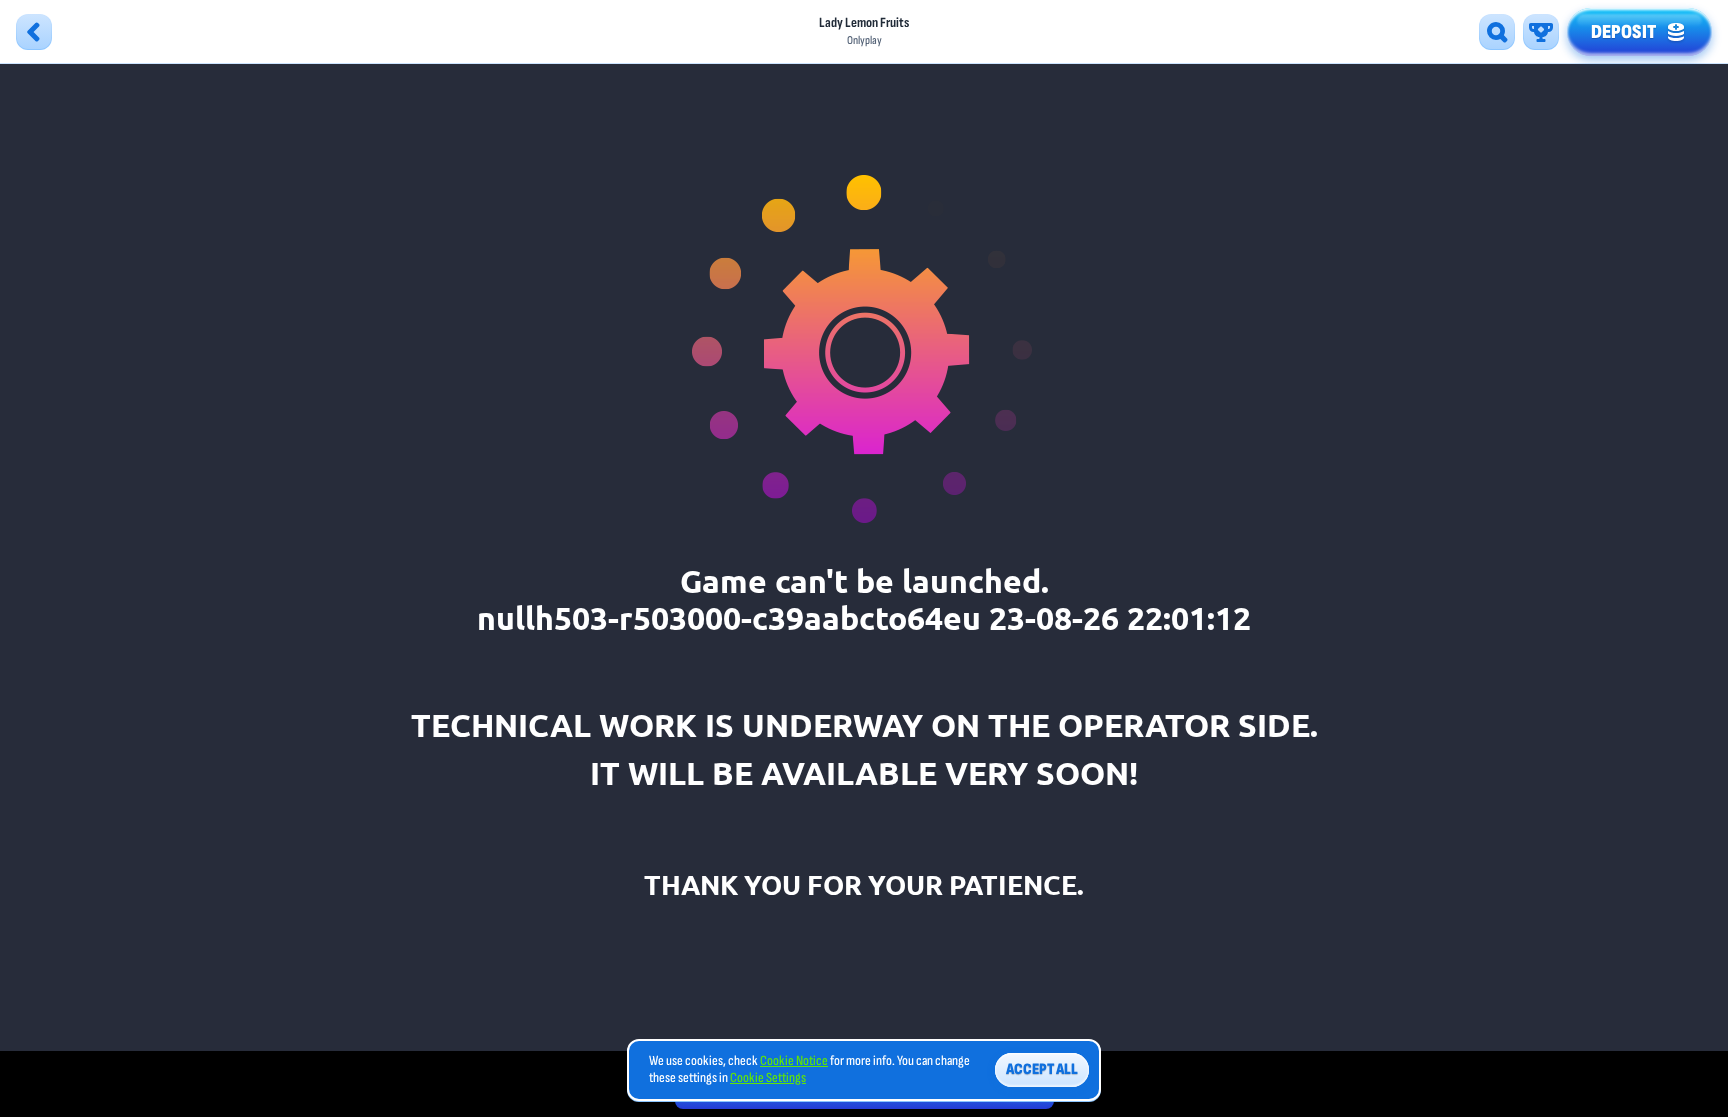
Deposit (1623, 32)
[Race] (1541, 32)
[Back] (34, 32)
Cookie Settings (768, 1078)
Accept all (1042, 1069)
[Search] (1497, 32)
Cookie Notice (794, 1061)
